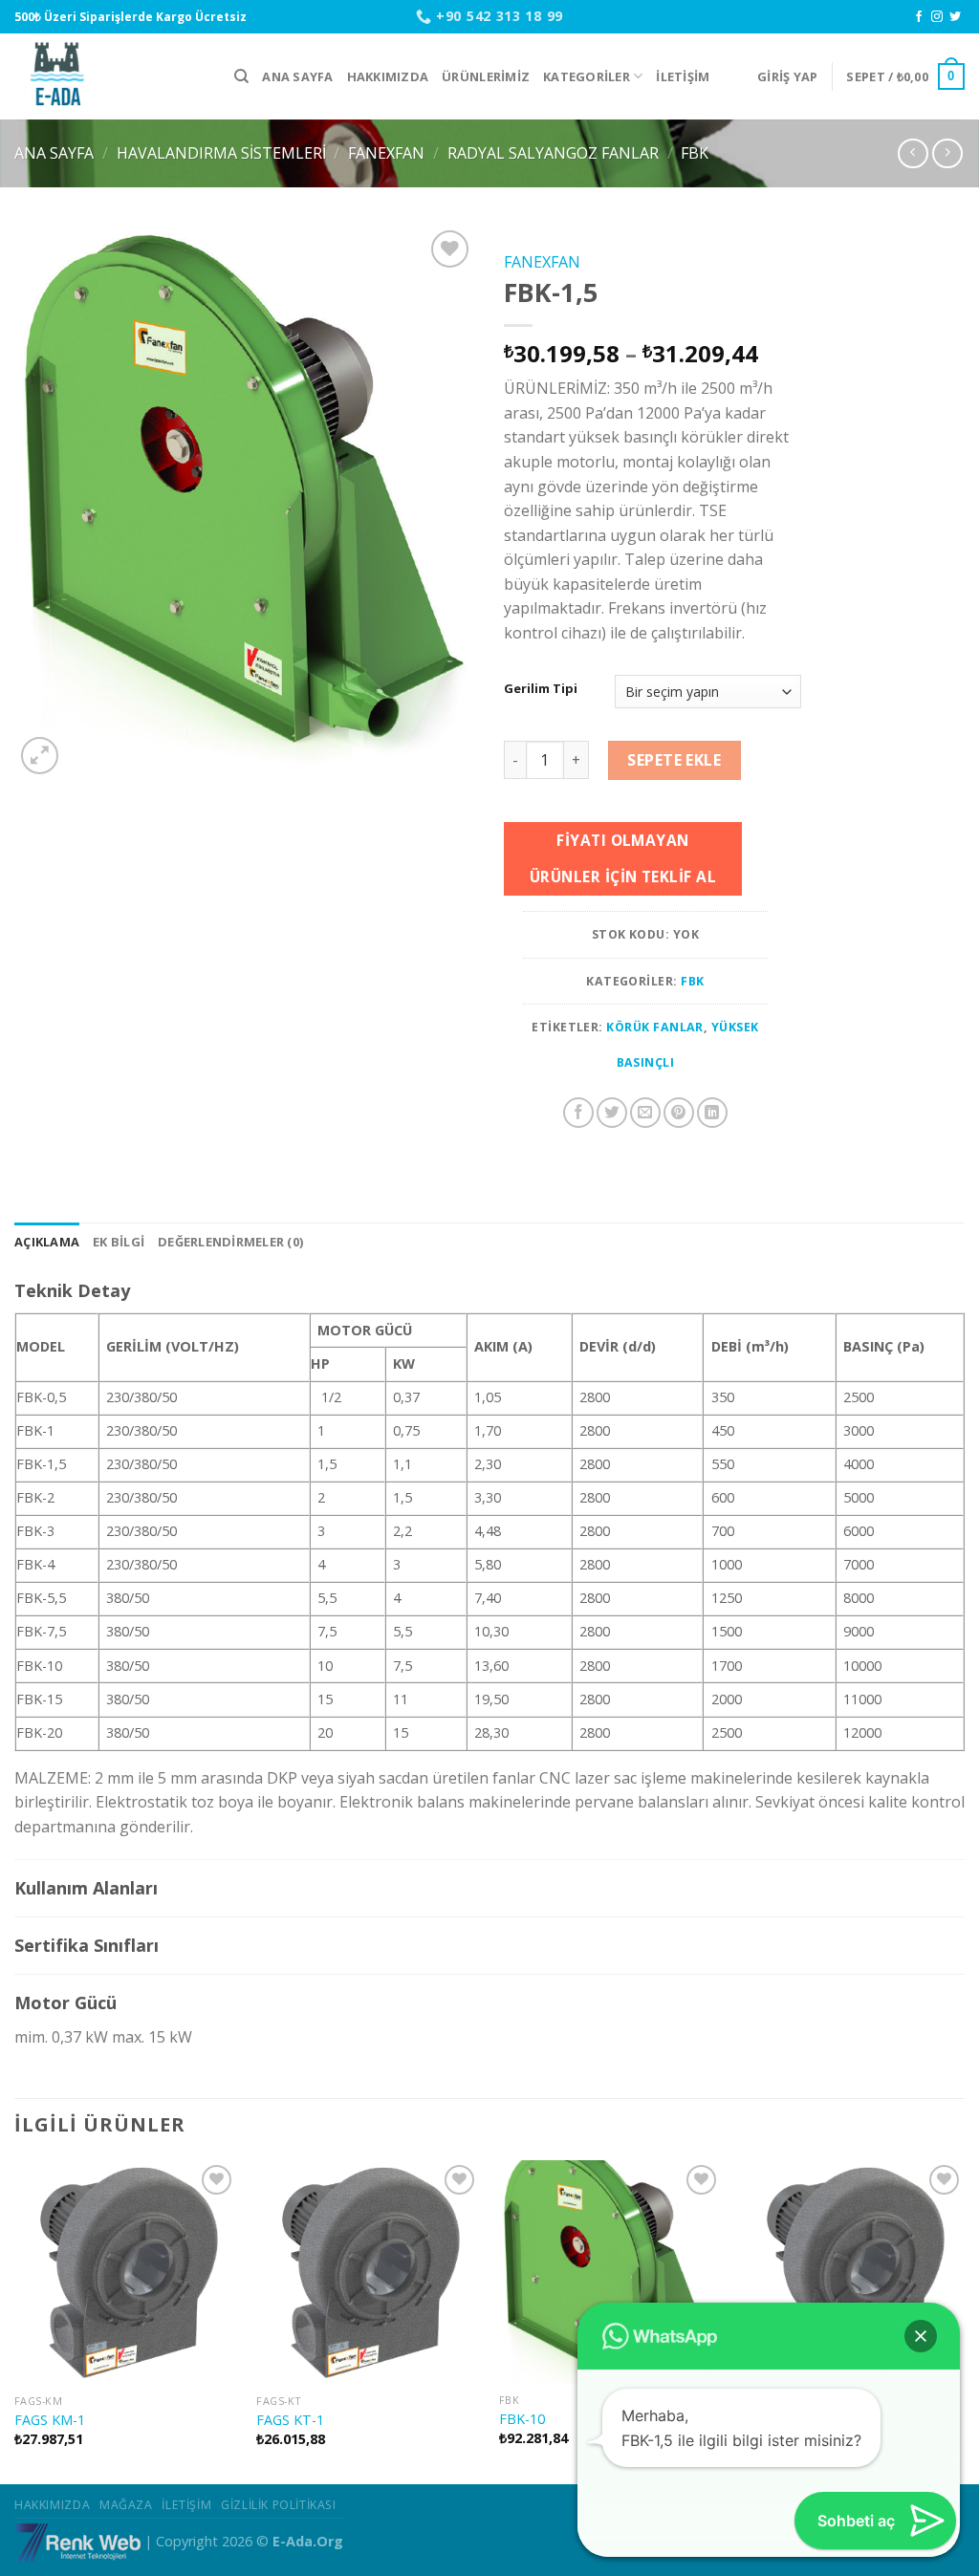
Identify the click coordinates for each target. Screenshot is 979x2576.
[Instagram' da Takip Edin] (937, 17)
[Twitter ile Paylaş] (612, 1113)
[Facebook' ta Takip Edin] (919, 17)
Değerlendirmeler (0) (230, 1242)
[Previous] (15, 2320)
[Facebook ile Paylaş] (578, 1113)
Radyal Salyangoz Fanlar (553, 153)
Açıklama (47, 1242)
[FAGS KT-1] (368, 2273)
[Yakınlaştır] (40, 756)
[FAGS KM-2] (853, 2272)
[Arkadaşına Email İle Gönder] (645, 1113)
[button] (921, 2336)
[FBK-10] (611, 2272)
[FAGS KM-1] (126, 2273)
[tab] (47, 1242)
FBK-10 (522, 2419)
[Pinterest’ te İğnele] (679, 1113)
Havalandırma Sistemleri (221, 153)
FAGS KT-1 (290, 2420)
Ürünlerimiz (486, 76)
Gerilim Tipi (541, 689)
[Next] (964, 2320)
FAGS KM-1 (50, 2420)
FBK (695, 153)
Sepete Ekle (674, 760)
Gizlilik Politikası (279, 2505)
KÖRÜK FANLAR (655, 1027)
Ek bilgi (119, 1242)
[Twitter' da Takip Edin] (955, 17)
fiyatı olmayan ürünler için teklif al (623, 858)
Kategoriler (587, 76)
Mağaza (126, 2505)
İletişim (683, 76)
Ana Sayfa (297, 76)
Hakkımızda (388, 76)
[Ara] (241, 76)
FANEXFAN (386, 153)
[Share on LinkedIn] (712, 1113)
